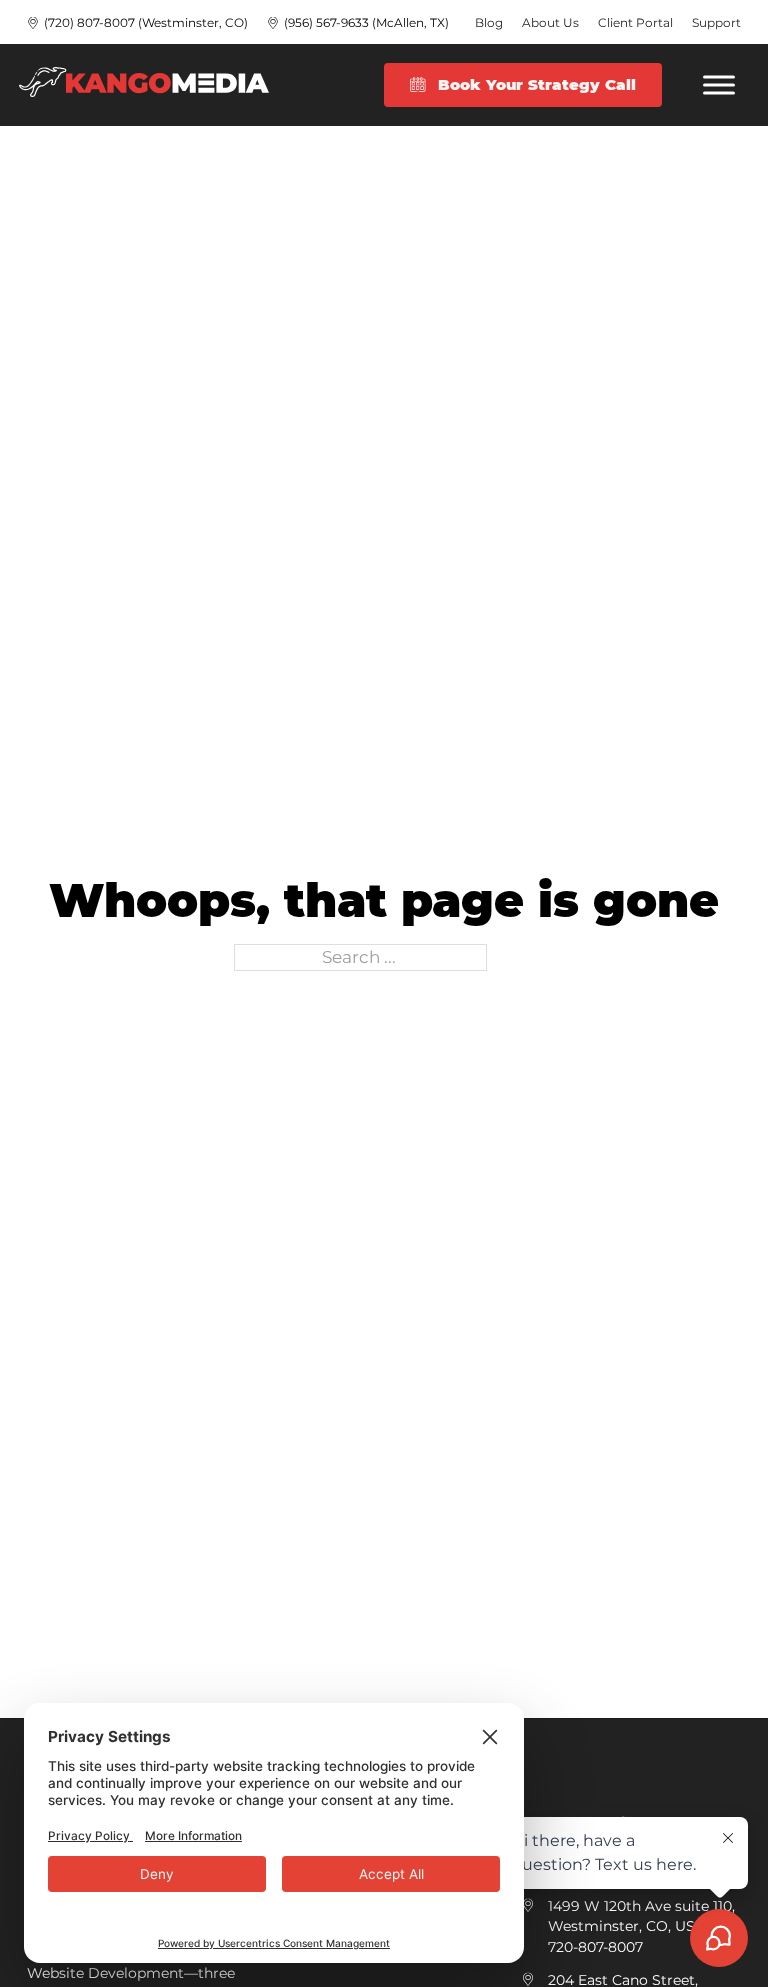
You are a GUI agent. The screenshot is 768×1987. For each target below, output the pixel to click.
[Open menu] (719, 85)
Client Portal (635, 22)
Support (716, 22)
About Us (550, 22)
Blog (489, 22)
